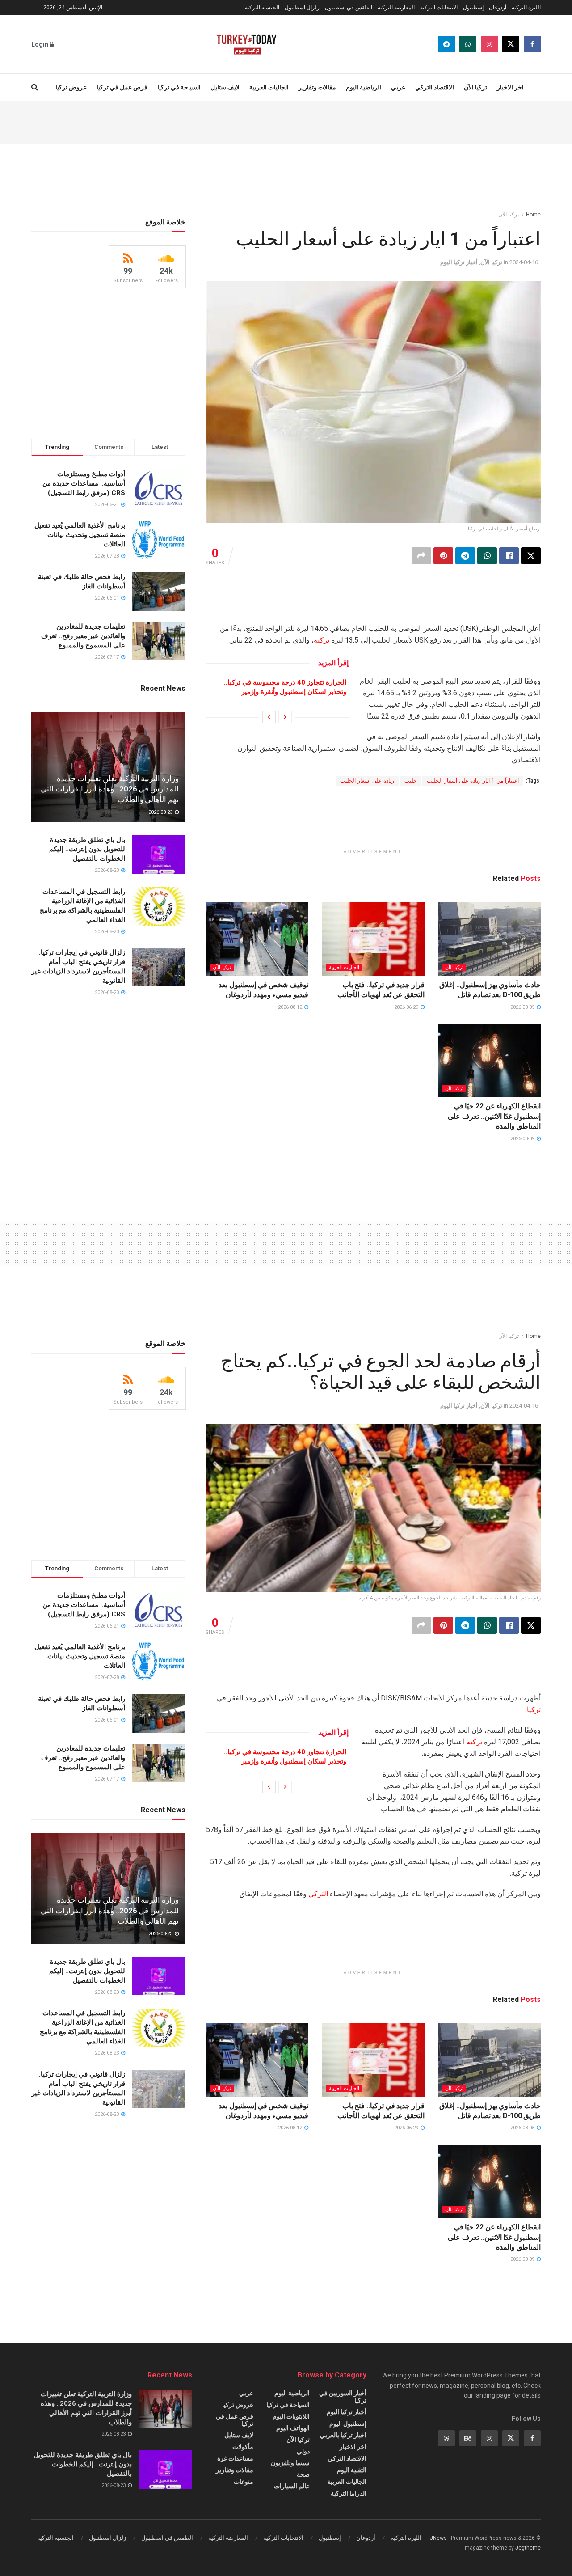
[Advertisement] (286, 121)
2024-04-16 (524, 262)
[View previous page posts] (285, 717)
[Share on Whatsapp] (487, 556)
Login (40, 44)
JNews (438, 2538)
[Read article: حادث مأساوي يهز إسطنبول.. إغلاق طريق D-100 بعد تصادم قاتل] (489, 939)
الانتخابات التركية (439, 8)
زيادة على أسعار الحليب (367, 781)
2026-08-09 (523, 1139)
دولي (303, 2451)
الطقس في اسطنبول (349, 8)
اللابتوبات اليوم (291, 2416)
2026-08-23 (161, 812)
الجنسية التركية (262, 8)
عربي (398, 87)
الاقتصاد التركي (435, 87)
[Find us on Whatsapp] (468, 44)
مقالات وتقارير (317, 87)
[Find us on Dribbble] (446, 2438)
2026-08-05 (523, 1007)
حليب (410, 781)
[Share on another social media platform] (421, 556)
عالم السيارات (292, 2486)
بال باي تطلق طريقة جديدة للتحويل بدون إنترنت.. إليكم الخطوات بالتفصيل (87, 849)
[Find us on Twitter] (511, 44)
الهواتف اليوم (293, 2428)
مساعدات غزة (235, 2458)
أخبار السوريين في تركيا (343, 2397)
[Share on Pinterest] (443, 556)
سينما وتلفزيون (290, 2463)
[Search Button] (35, 87)
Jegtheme (528, 2548)
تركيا (534, 1710)
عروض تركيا (71, 87)
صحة (303, 2474)
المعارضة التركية (396, 8)
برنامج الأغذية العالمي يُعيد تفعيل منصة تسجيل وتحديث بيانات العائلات (80, 535)
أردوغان (498, 8)
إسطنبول (473, 8)
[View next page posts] (269, 717)
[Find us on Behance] (468, 2438)
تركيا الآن (475, 87)
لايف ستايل (225, 87)
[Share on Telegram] (465, 556)
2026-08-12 (291, 1007)
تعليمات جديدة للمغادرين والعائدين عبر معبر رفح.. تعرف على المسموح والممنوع (83, 636)
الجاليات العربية (269, 87)
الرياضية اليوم (364, 87)
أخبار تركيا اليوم (459, 262)
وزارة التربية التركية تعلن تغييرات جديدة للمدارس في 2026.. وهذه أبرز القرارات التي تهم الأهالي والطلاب (110, 789)
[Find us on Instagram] (489, 44)
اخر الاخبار (510, 87)
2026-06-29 (407, 1007)
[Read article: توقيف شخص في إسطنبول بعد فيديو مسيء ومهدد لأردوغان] (257, 939)
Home (533, 215)
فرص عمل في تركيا (122, 87)
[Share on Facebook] (509, 556)
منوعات (244, 2482)
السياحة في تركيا (179, 87)
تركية (322, 640)
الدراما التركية (349, 2493)
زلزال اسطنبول (302, 8)
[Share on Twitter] (531, 556)
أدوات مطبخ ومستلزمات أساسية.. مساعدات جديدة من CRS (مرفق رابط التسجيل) (84, 483)
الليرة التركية (526, 8)
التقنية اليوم (352, 2470)
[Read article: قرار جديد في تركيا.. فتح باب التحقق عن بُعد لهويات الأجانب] (373, 939)
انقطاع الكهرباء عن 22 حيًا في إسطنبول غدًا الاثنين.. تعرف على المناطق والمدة (494, 1116)
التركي (318, 1894)
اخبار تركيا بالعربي (343, 2435)
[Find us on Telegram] (446, 44)
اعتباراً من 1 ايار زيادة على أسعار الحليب (473, 781)
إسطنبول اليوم (348, 2424)
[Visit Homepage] (246, 44)
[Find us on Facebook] (532, 44)
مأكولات (243, 2447)
